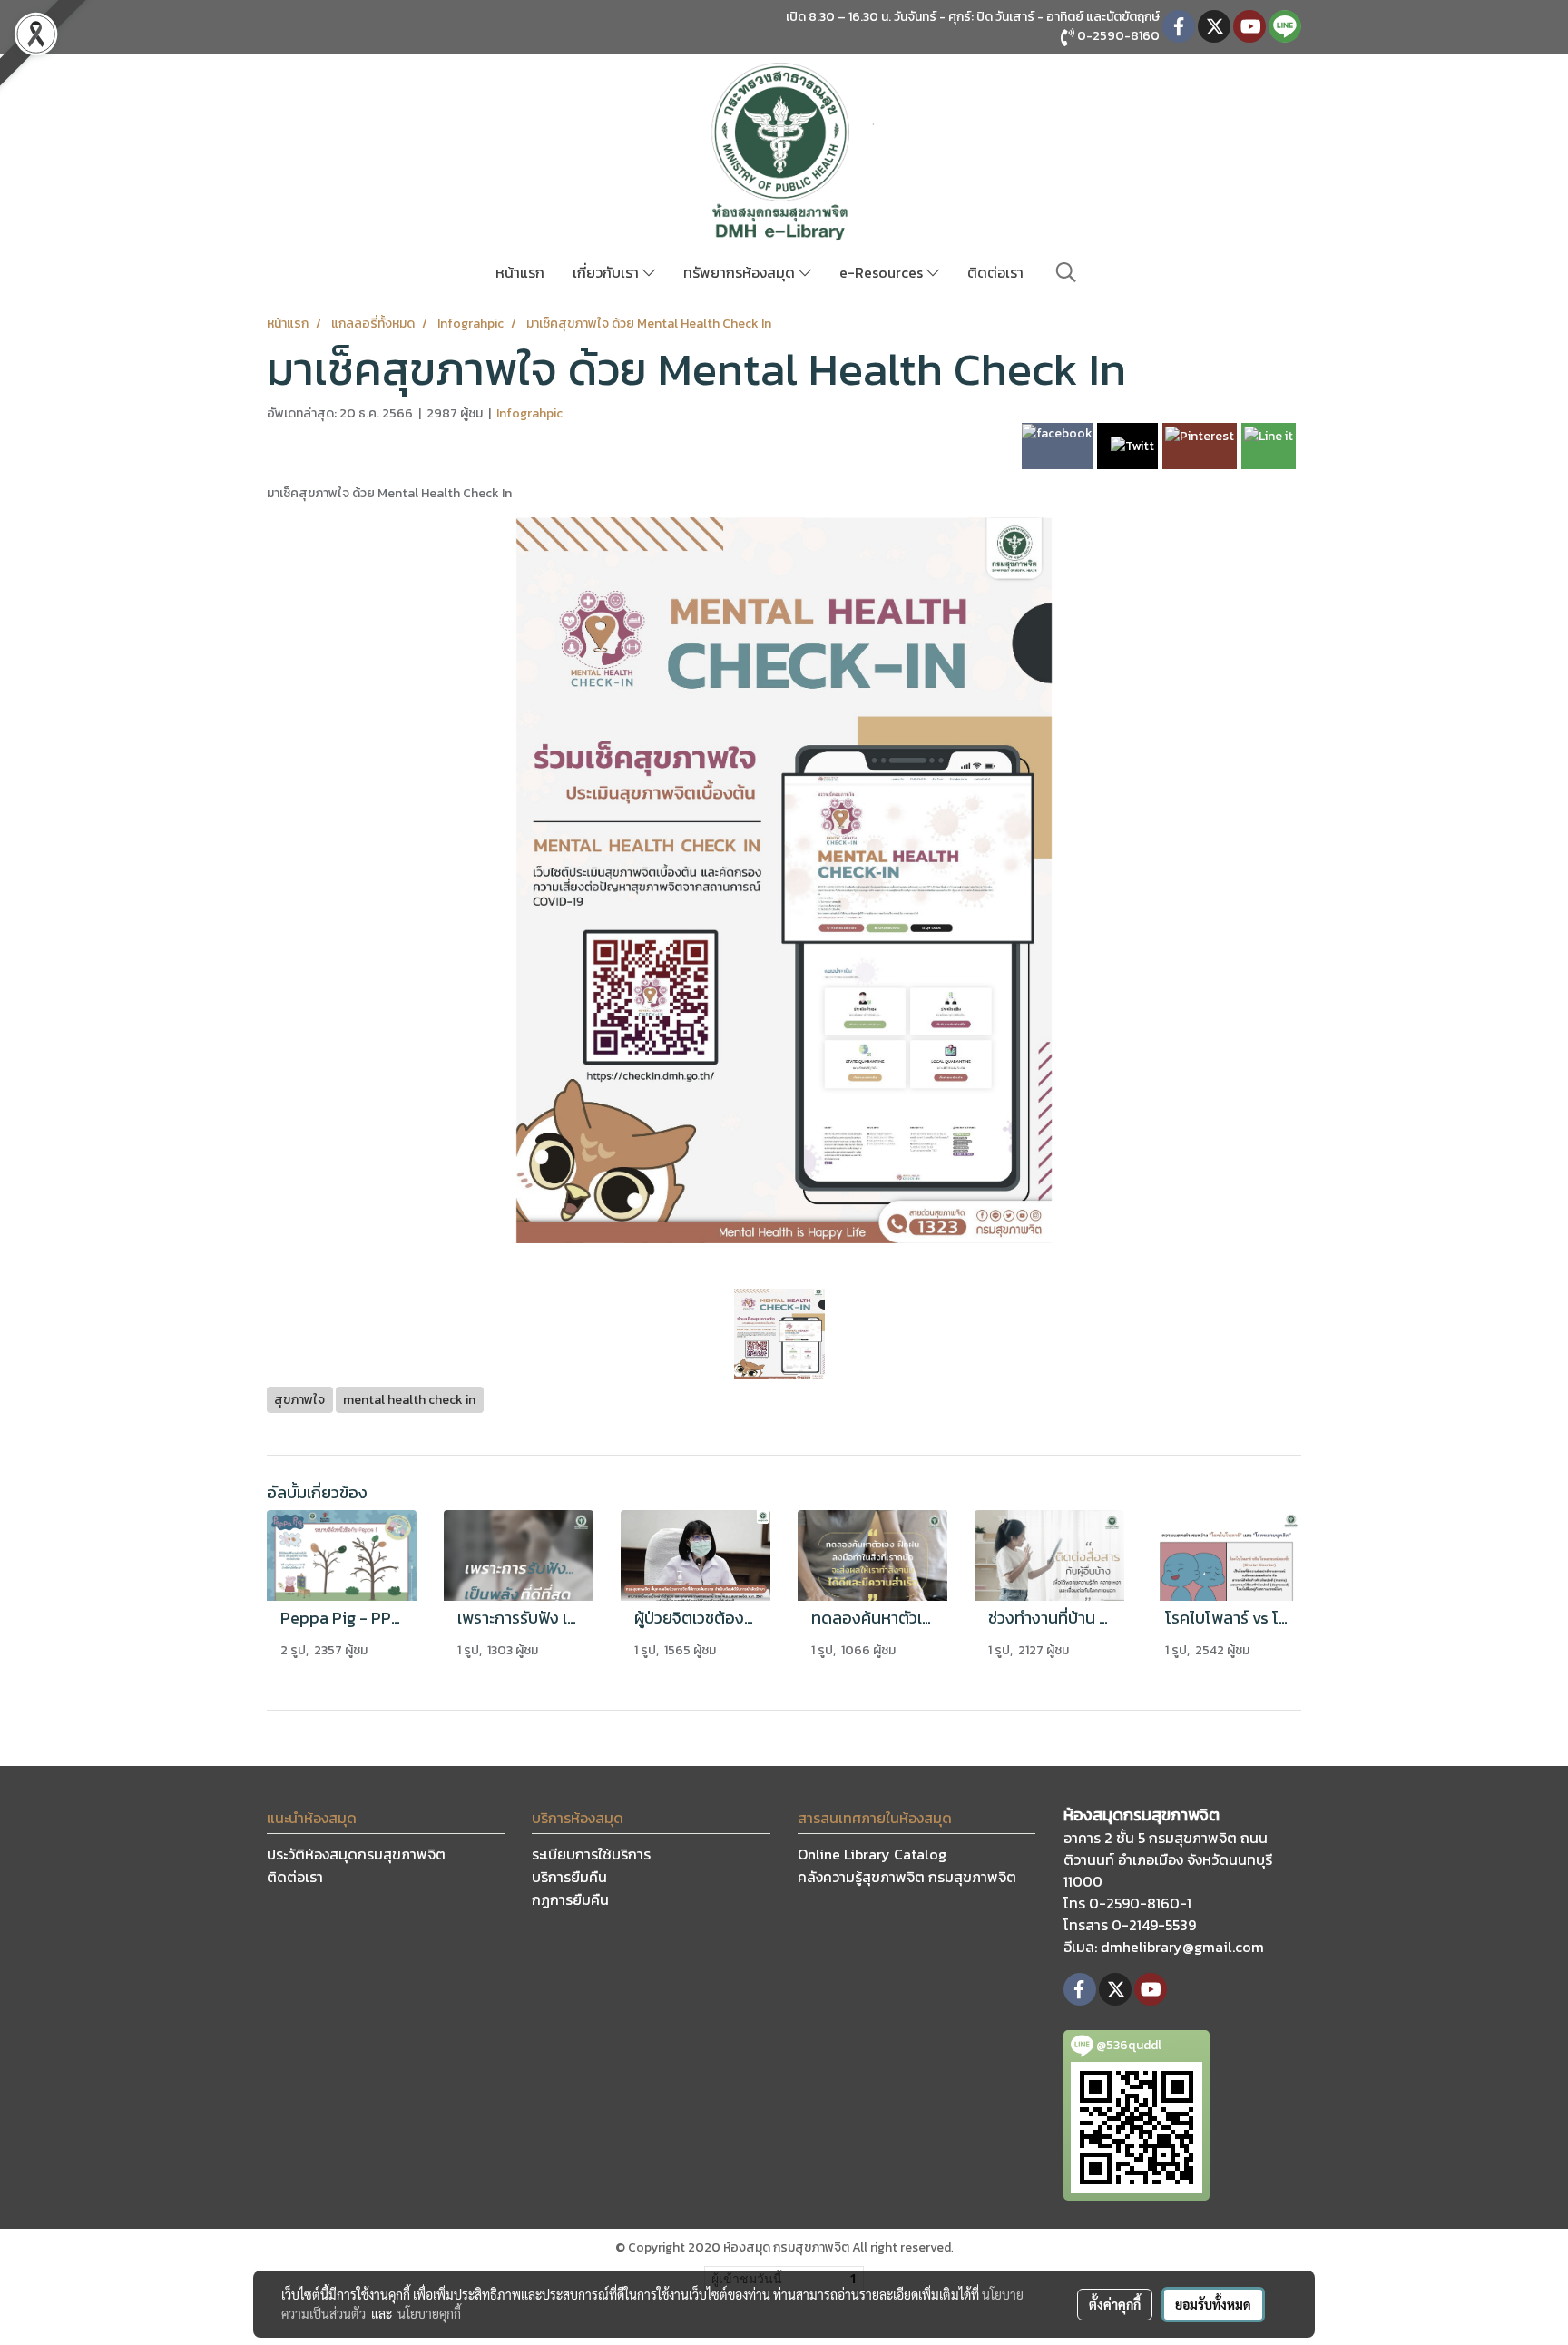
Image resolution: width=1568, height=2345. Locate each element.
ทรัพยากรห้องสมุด (741, 272)
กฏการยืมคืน (570, 1899)
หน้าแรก (520, 272)
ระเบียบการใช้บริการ (591, 1854)
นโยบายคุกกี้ (429, 2313)
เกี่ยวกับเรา (608, 272)
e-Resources (883, 272)
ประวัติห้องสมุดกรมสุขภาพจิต (356, 1854)
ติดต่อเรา (995, 272)
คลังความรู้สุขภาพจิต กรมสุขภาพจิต (907, 1877)
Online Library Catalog (872, 1854)
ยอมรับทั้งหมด (1213, 2304)
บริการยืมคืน (569, 1877)
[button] (1066, 272)
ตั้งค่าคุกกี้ (1115, 2304)
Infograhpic (529, 413)
